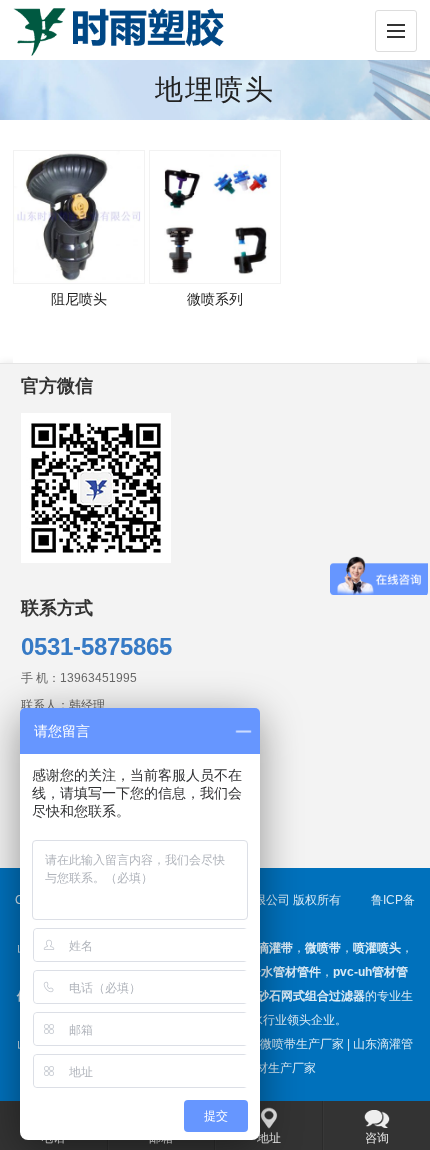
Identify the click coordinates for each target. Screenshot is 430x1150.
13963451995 (98, 678)
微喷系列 (215, 299)
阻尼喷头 (79, 299)
